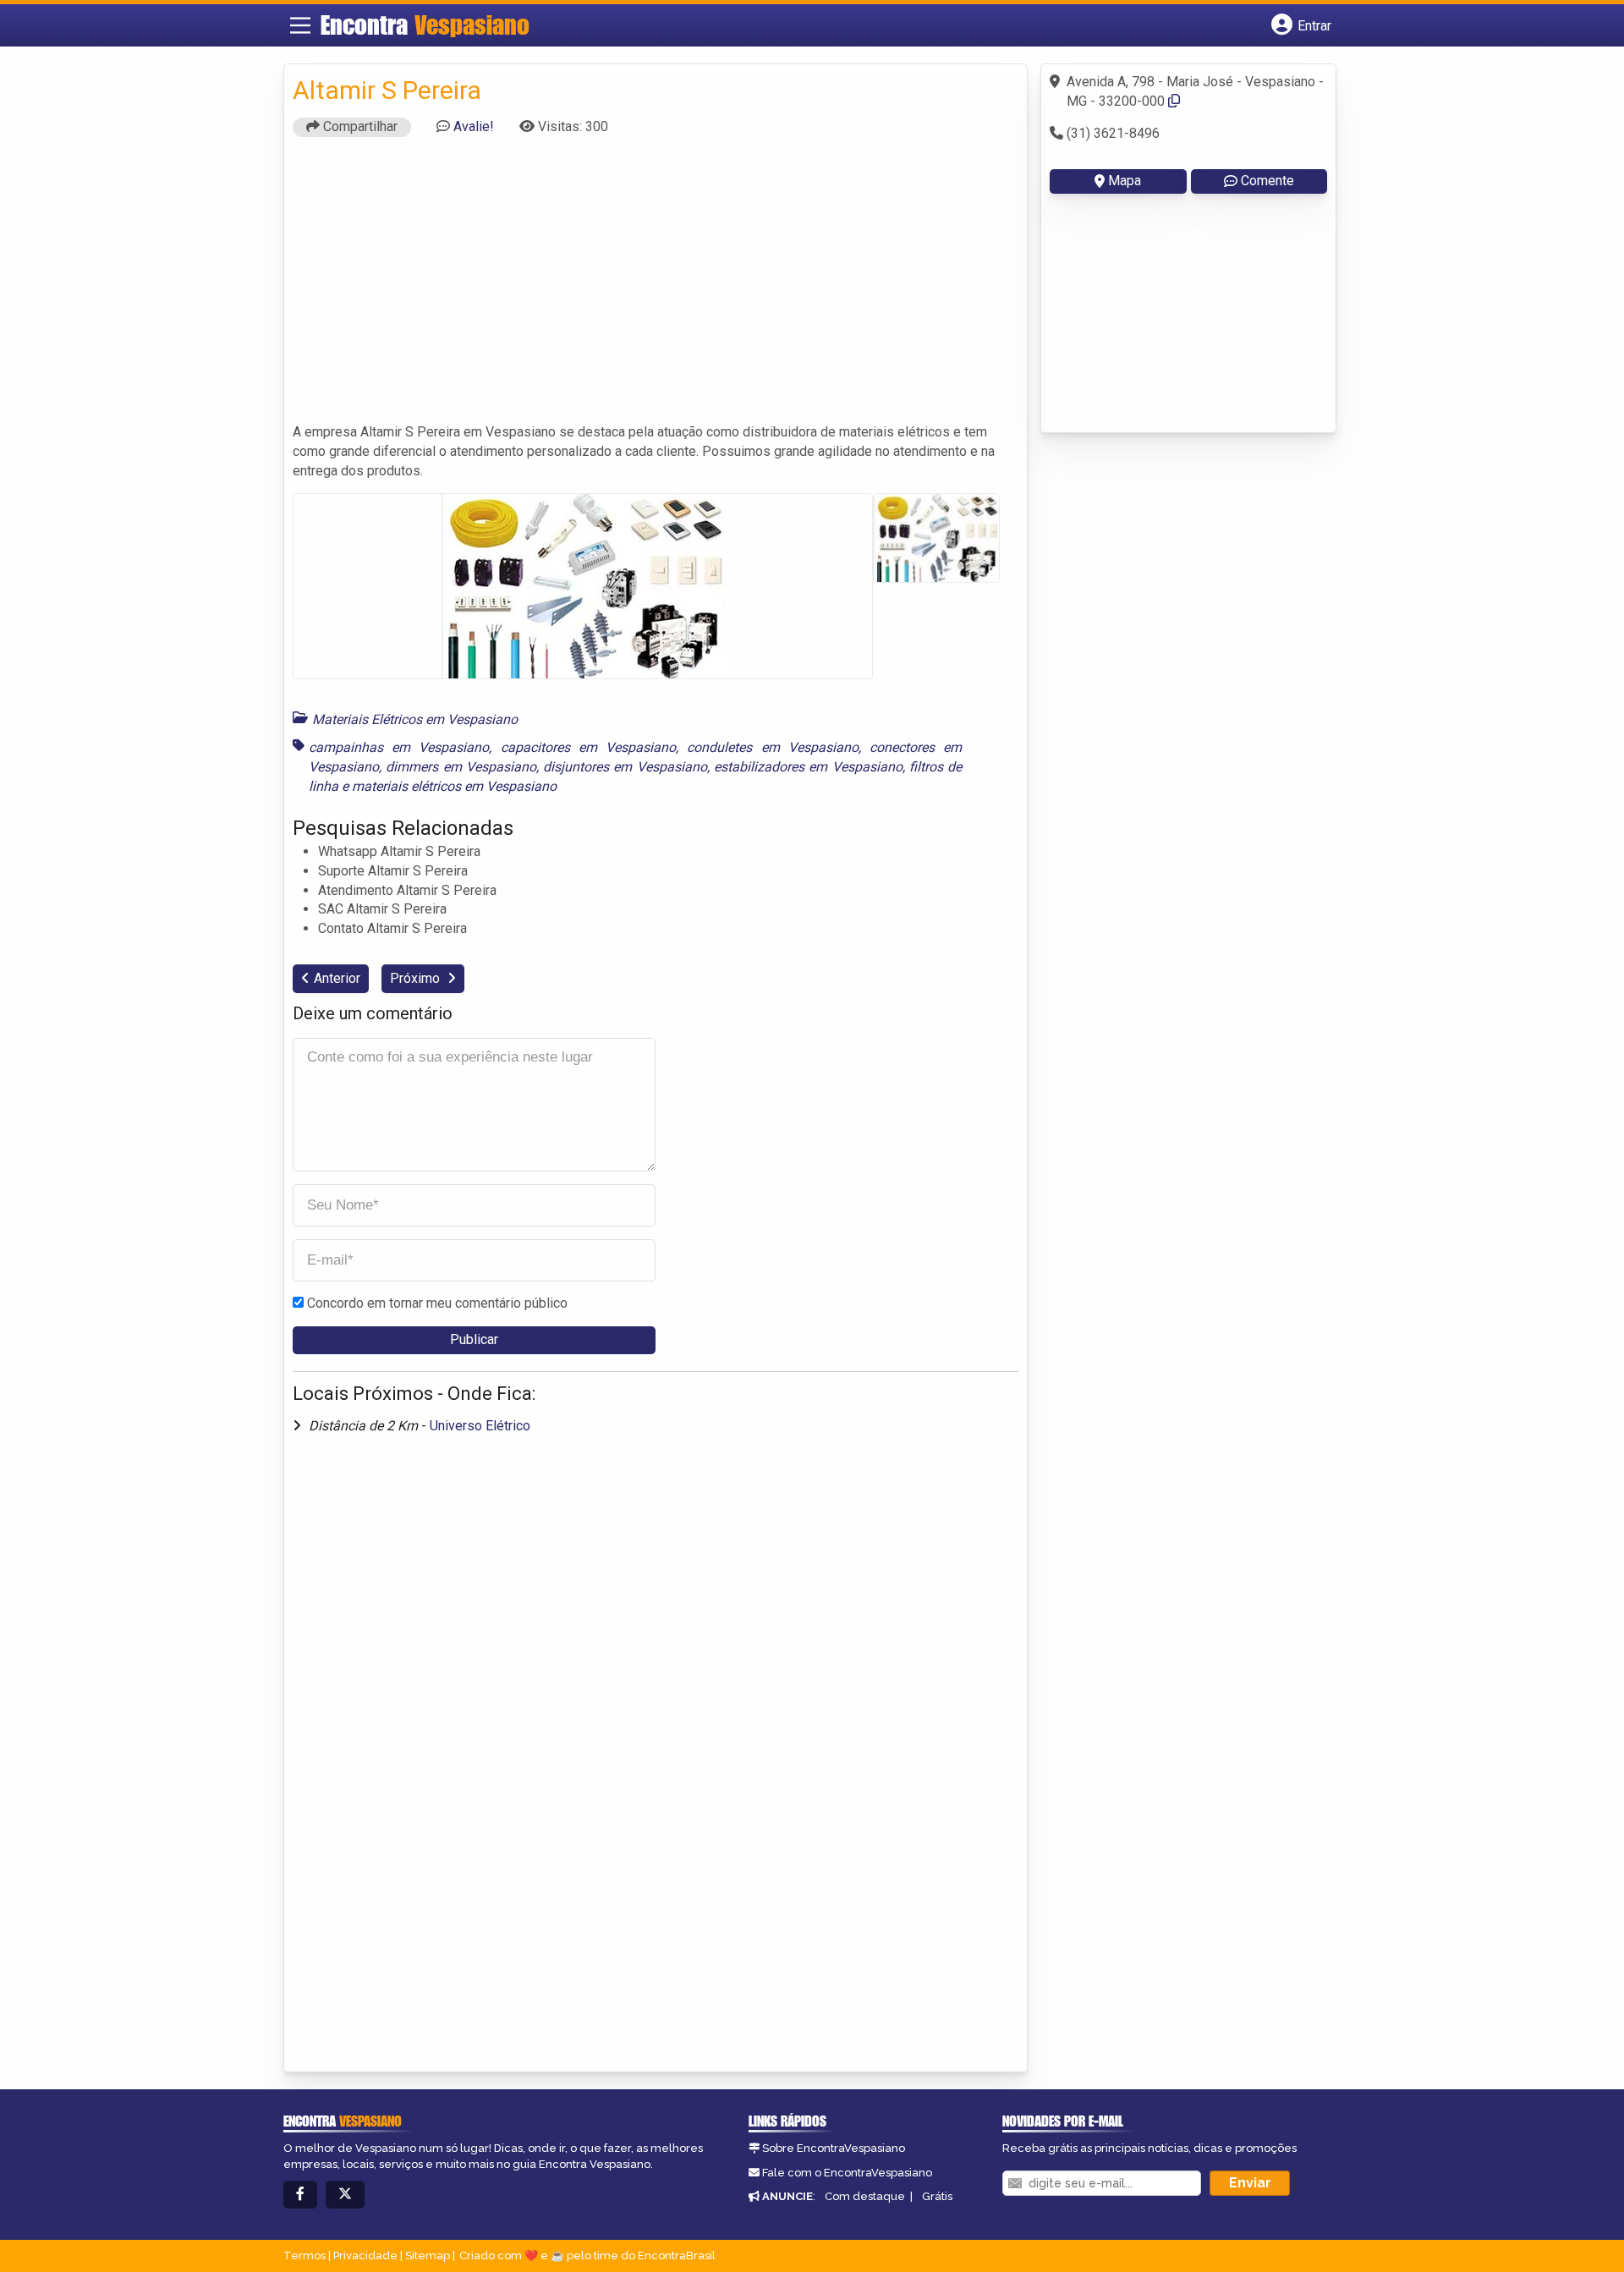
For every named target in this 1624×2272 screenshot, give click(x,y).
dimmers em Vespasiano (461, 767)
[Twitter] (345, 2195)
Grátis (937, 2196)
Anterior (337, 978)
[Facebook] (300, 2195)
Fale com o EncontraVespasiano (847, 2173)
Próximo (417, 978)
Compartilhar (359, 126)
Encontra (425, 25)
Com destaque (865, 2196)
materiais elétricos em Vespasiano (454, 786)
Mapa (1125, 181)
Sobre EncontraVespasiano (834, 2148)
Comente (1267, 181)
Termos (304, 2256)
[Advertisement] (656, 288)
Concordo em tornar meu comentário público (437, 1303)
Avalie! (474, 126)
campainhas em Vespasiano (399, 747)
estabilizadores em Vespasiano (808, 767)
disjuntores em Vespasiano (625, 767)
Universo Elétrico (480, 1426)
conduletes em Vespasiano (772, 747)
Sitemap (428, 2256)
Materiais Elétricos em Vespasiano (415, 719)
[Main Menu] (300, 25)
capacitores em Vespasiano (588, 747)
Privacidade (365, 2256)
